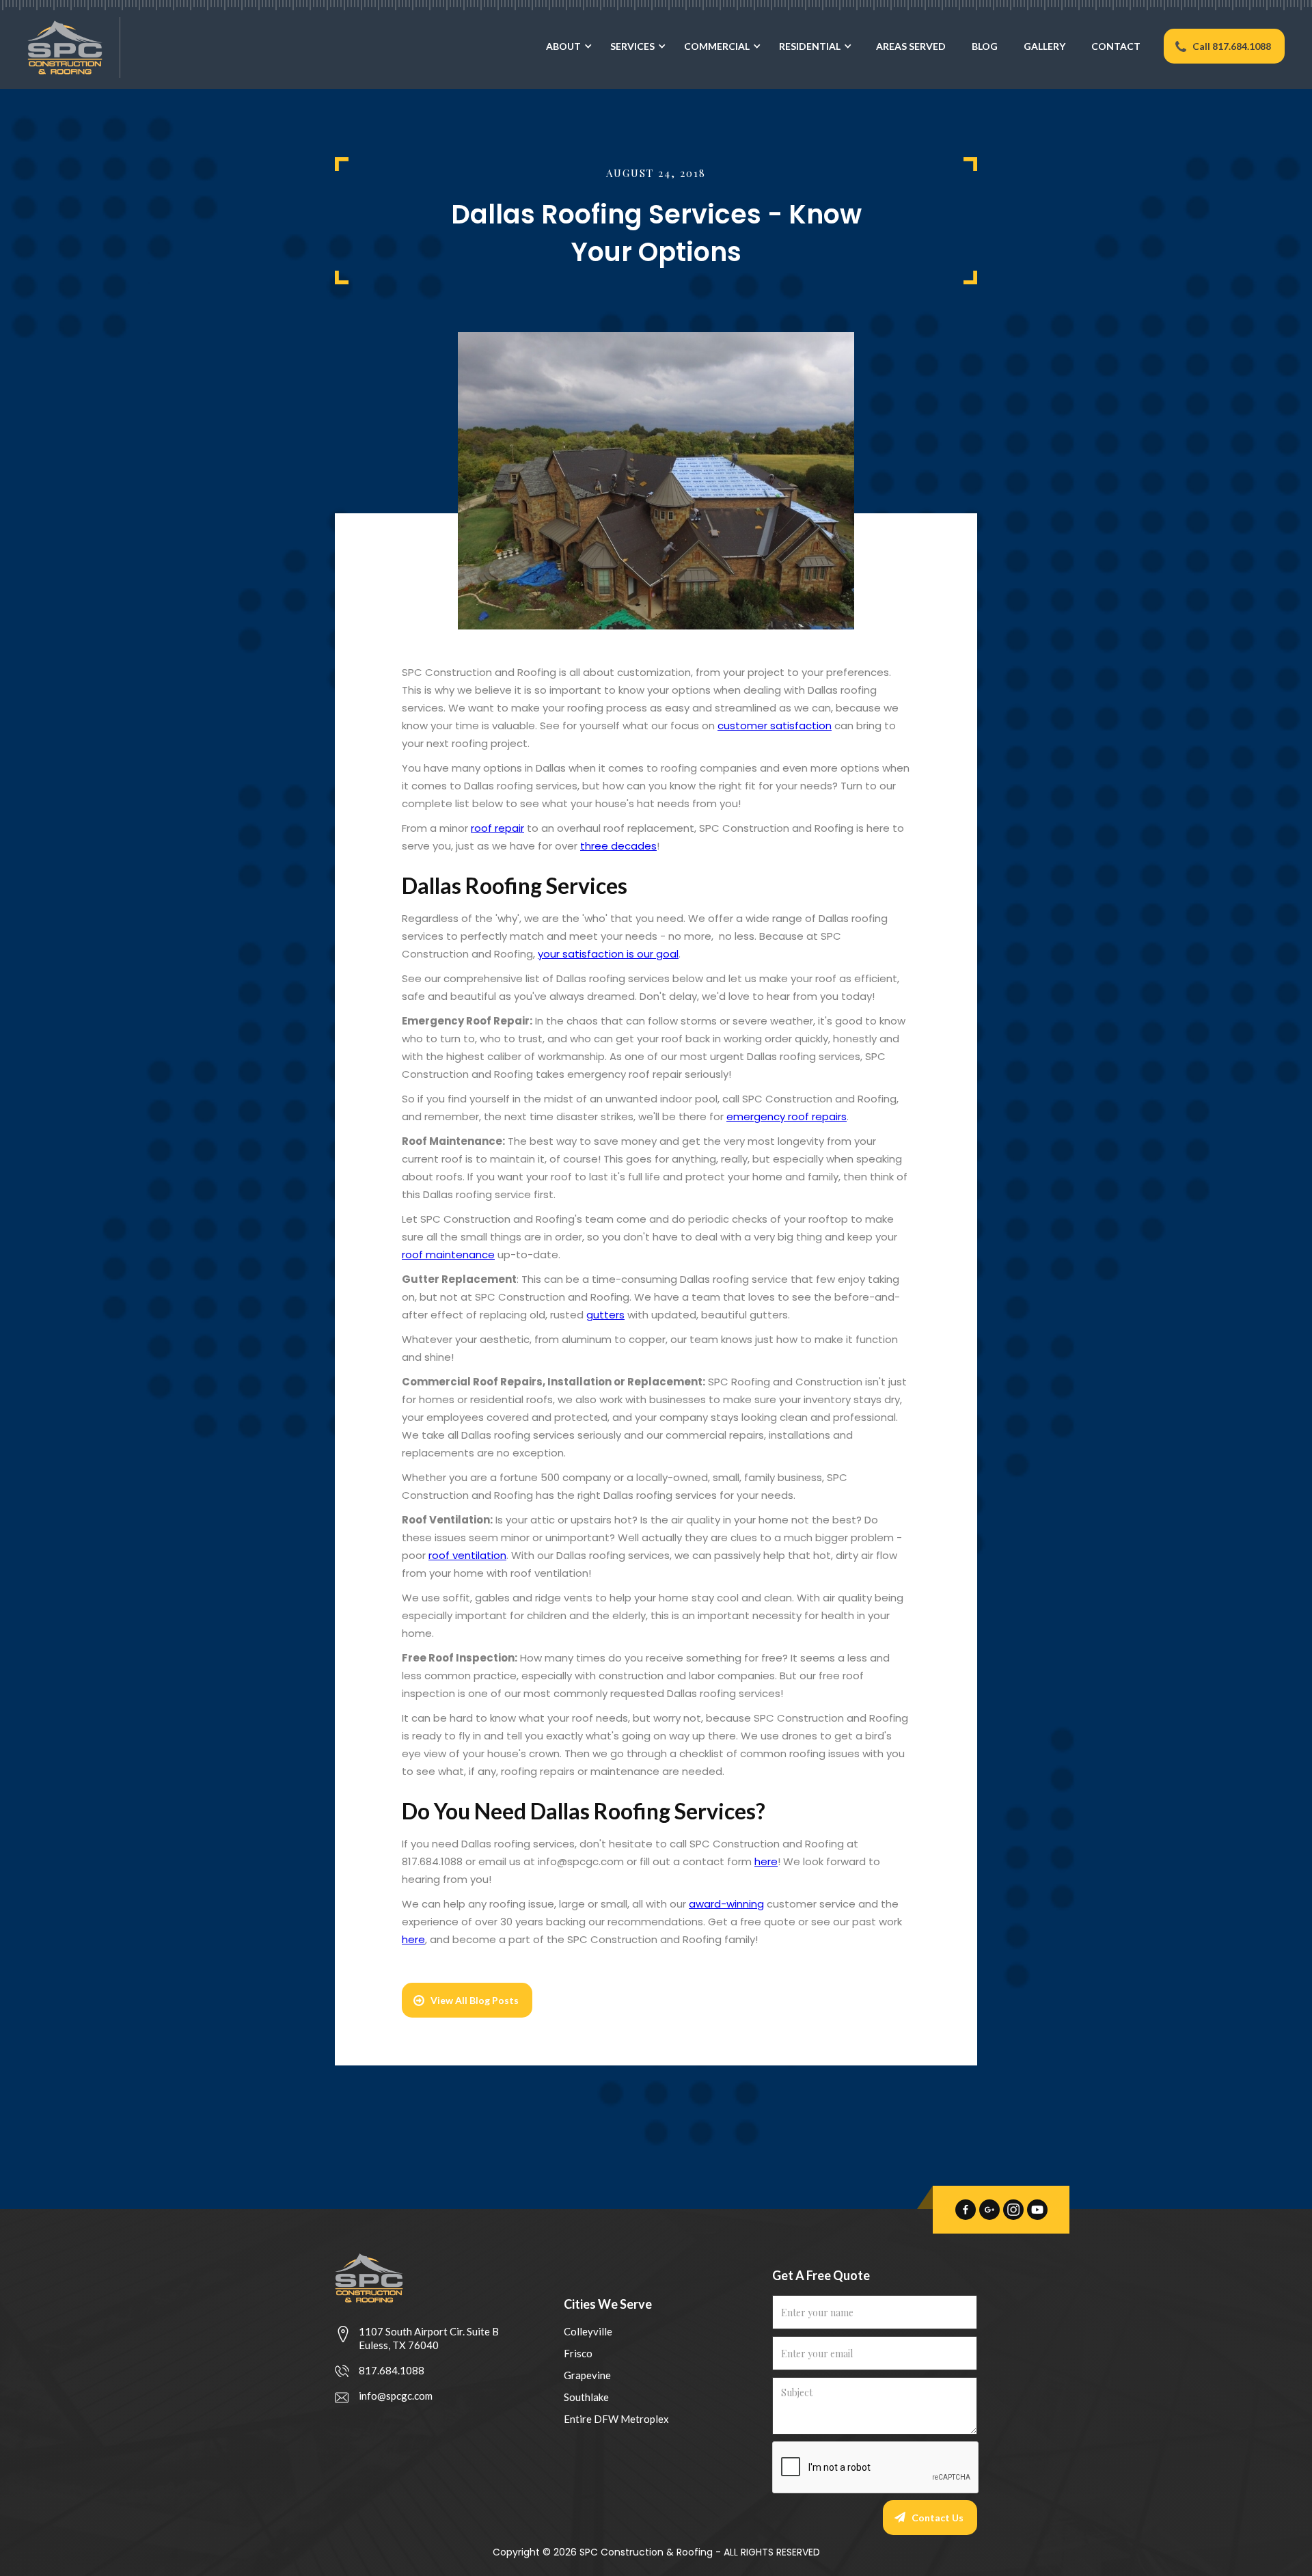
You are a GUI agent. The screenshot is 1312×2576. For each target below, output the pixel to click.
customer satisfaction (775, 726)
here (766, 1861)
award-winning (726, 1904)
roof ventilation (467, 1555)
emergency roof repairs (787, 1116)
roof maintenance (448, 1255)
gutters (605, 1315)
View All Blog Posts (475, 2000)
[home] (60, 48)
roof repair (497, 828)
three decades (618, 846)
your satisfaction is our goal (608, 954)
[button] (566, 59)
